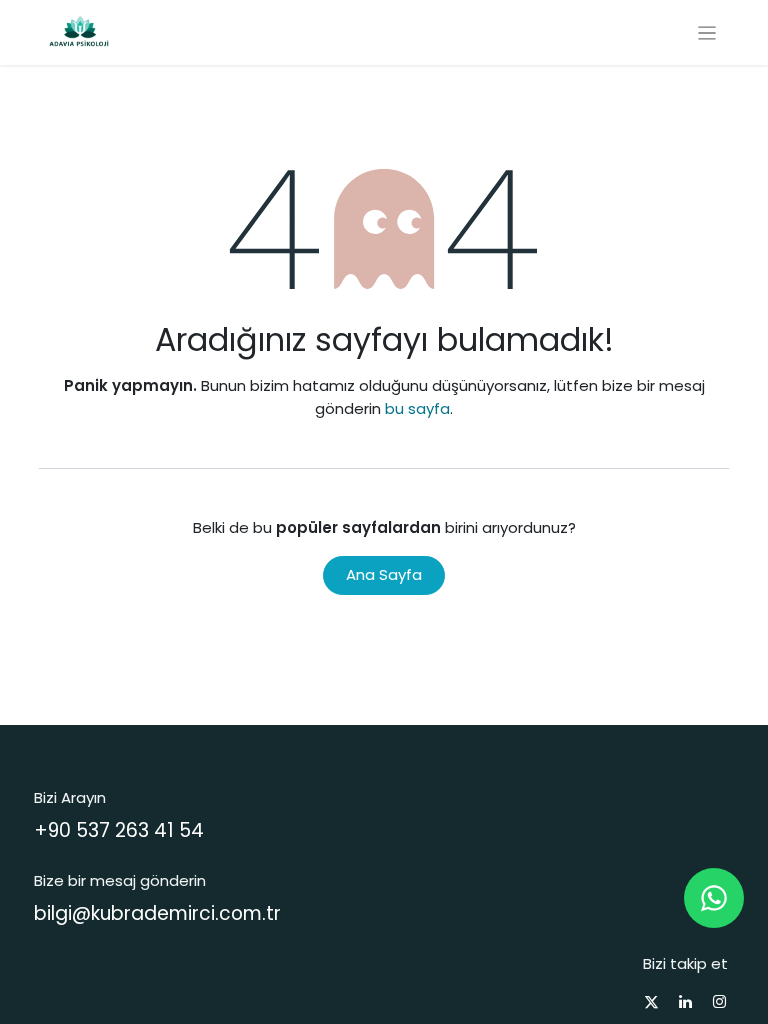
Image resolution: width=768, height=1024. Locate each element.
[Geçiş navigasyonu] (707, 32)
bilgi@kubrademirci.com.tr (157, 913)
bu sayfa (417, 408)
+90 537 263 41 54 (119, 830)
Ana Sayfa (384, 574)
